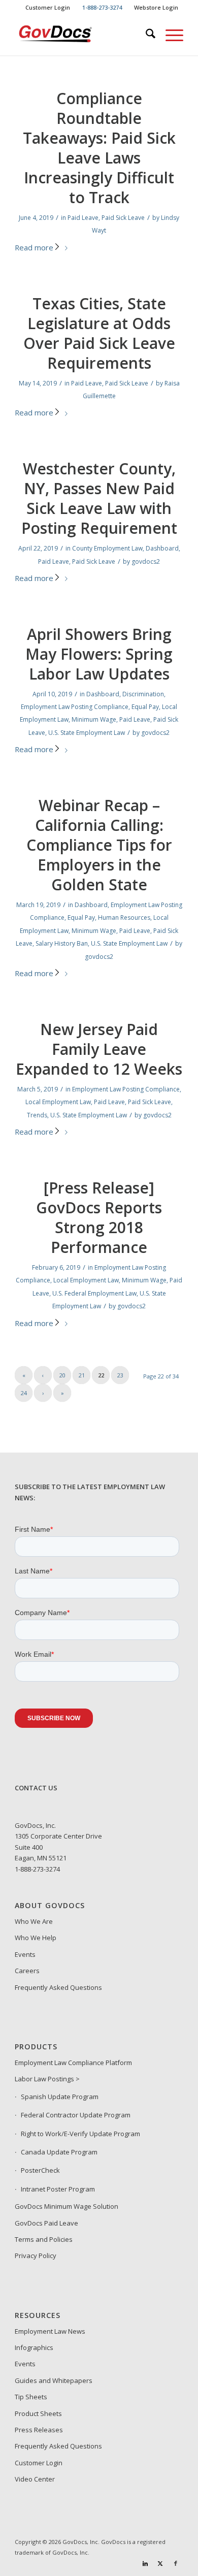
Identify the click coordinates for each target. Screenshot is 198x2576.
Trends (37, 1115)
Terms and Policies (44, 2239)
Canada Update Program (59, 2152)
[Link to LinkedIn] (145, 2563)
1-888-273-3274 (37, 1869)
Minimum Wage (94, 719)
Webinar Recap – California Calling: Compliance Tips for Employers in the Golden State (99, 845)
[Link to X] (160, 2563)
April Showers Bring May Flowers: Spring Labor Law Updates (99, 654)
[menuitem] (48, 8)
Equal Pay (145, 707)
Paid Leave (83, 218)
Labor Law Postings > (47, 2079)
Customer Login (48, 7)
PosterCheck (40, 2170)
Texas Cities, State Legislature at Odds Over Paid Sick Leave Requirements (99, 333)
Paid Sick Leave (123, 218)
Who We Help (36, 1938)
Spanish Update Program (60, 2097)
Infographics (34, 2347)
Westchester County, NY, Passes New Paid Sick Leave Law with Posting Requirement (99, 498)
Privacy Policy (36, 2256)
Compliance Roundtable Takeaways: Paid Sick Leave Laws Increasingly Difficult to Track (99, 148)
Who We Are (34, 1921)
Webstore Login (156, 7)
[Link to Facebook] (176, 2563)
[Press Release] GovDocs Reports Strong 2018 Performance (99, 1217)
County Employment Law (107, 548)
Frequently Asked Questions (58, 1987)
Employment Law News (50, 2331)
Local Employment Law (58, 1102)
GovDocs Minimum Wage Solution (67, 2206)
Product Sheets (38, 2413)
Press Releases (39, 2430)
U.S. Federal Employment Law (94, 1293)
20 (62, 1375)
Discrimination (143, 694)
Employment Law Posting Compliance (75, 707)
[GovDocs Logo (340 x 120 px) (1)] (82, 35)
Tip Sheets (31, 2397)
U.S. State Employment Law (87, 733)
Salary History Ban (62, 943)
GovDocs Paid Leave (46, 2223)
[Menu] (169, 35)
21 (82, 1375)
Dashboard (162, 548)
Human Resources (124, 917)
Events (25, 1954)
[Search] (145, 35)
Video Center (35, 2479)
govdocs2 (146, 561)
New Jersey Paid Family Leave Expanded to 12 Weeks (99, 1049)
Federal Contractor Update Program (76, 2115)
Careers (27, 1971)
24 (24, 1393)
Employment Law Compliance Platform (73, 2063)
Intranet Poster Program (58, 2189)
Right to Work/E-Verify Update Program (80, 2134)
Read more (34, 247)
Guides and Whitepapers (54, 2380)
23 (120, 1375)
